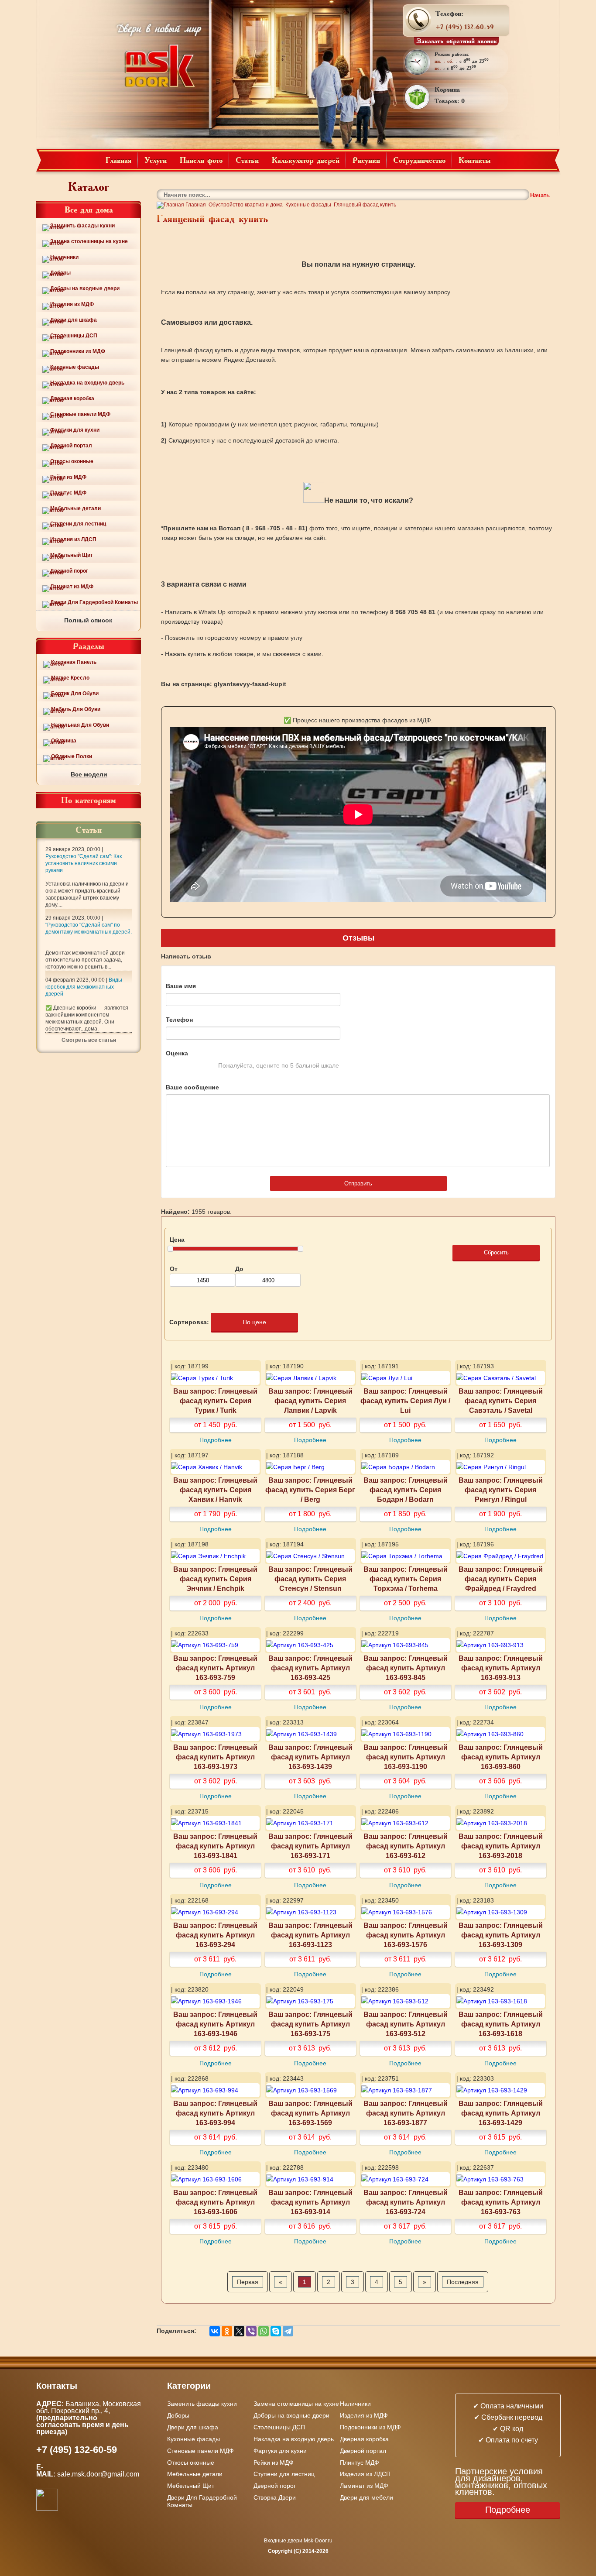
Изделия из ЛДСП (73, 539)
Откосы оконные (72, 461)
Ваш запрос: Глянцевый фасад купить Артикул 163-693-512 (406, 2024)
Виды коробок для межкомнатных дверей (84, 987)
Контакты (475, 160)
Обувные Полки (72, 756)
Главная (118, 160)
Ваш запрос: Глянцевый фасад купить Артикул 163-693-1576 (406, 1935)
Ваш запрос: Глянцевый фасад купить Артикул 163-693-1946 (215, 2024)
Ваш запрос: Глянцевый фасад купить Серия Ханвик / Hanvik (215, 1490)
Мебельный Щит (72, 555)
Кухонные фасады (75, 367)
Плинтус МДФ (68, 493)
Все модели (89, 774)
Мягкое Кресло (70, 678)
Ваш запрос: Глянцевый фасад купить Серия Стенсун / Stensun (310, 1579)
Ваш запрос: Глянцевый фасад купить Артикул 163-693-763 (501, 2202)
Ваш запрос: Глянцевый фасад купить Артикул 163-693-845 (406, 1668)
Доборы (60, 273)
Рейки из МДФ (68, 477)
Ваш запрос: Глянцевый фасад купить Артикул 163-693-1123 (310, 1935)
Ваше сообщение (192, 1087)
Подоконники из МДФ (78, 351)
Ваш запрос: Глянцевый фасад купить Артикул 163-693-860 (501, 1757)
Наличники (64, 257)
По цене (254, 1322)
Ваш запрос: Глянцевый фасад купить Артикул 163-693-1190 (406, 1757)
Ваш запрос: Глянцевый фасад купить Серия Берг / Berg (310, 1490)
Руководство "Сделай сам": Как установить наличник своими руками (84, 863)
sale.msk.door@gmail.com (99, 2474)
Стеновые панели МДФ (80, 414)
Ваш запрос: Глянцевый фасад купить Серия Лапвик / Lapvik (310, 1401)
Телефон (179, 1020)
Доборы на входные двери (85, 289)
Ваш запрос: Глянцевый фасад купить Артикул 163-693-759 (215, 1668)
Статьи (247, 160)
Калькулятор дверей (306, 160)
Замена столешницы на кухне (89, 241)
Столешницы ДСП (74, 336)
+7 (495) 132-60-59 (465, 27)
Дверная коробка (72, 398)
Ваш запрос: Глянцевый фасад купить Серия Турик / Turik (215, 1401)
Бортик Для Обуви (75, 694)
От (174, 1269)
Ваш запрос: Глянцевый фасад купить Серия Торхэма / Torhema (406, 1579)
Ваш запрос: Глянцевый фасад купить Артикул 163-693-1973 (215, 1757)
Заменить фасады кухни (82, 226)
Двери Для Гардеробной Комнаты (94, 602)
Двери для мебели (367, 2497)
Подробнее (216, 1440)
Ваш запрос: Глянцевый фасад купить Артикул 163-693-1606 (215, 2202)
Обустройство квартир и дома (246, 205)
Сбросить (496, 1252)
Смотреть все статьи (89, 1040)
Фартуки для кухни (75, 430)
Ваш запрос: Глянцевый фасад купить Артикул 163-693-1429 (501, 2113)
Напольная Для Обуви (80, 725)
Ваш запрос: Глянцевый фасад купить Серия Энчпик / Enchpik (215, 1579)
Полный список (88, 620)
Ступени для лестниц (78, 524)
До (239, 1269)
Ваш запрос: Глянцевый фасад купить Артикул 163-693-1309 (501, 1935)
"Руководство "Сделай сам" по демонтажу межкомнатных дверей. (89, 928)
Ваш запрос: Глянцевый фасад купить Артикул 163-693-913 (501, 1668)
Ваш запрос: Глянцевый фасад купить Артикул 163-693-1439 (310, 1757)
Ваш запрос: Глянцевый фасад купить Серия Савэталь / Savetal (501, 1401)
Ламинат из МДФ (72, 587)
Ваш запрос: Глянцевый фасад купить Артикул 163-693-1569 (310, 2113)
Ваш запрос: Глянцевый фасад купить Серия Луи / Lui (405, 1401)
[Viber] (251, 2331)
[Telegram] (288, 2331)
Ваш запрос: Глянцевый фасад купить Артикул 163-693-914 (310, 2202)
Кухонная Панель (74, 662)
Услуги (156, 160)
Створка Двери (275, 2497)
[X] (239, 2331)
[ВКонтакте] (215, 2331)
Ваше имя (181, 986)
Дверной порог (69, 571)
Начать (540, 195)
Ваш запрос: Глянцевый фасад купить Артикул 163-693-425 (310, 1668)
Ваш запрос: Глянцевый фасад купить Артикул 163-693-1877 (406, 2113)
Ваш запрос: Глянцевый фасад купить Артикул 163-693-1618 (501, 2024)
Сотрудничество (419, 160)
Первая (248, 2282)
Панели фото (201, 160)
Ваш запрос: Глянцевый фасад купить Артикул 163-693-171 (310, 1846)
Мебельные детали (75, 508)
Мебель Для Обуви (76, 709)
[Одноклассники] (227, 2331)
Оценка (177, 1053)
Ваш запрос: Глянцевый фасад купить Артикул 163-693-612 (406, 1846)
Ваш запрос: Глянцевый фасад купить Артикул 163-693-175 (310, 2024)
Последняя (463, 2282)
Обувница (64, 741)
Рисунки (366, 160)
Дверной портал (71, 446)
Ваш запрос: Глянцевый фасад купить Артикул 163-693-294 (215, 1935)
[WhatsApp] (264, 2331)
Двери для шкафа (74, 320)
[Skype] (276, 2331)
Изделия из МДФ (72, 304)
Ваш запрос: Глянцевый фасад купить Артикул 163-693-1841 (215, 1846)
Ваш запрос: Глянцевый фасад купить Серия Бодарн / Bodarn (406, 1490)
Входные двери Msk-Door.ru (298, 2541)
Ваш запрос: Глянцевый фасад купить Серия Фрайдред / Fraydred (501, 1579)
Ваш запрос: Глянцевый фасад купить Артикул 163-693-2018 (501, 1846)
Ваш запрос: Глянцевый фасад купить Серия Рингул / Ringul (501, 1490)
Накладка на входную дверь (87, 383)
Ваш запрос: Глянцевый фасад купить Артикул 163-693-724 (406, 2202)
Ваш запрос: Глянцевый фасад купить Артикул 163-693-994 (215, 2113)
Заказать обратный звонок (457, 41)
